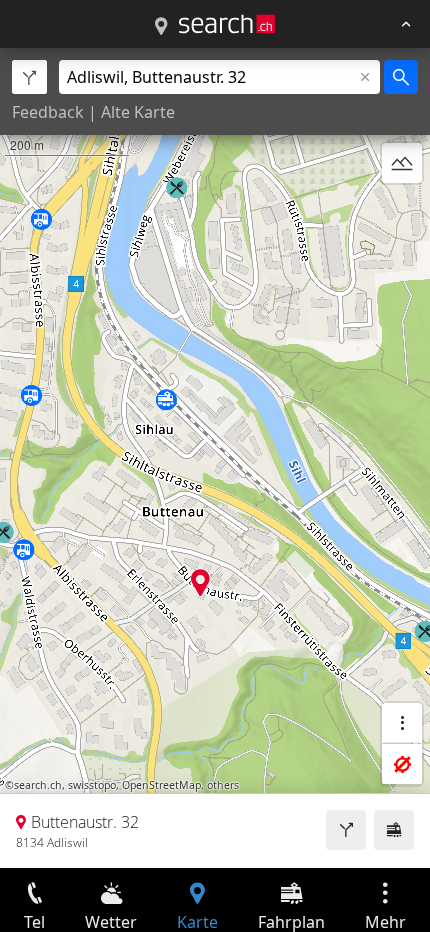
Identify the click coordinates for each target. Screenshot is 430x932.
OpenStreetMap (161, 785)
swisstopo (92, 785)
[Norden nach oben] (402, 211)
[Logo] (227, 24)
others (223, 785)
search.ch (38, 785)
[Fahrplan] (394, 830)
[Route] (346, 830)
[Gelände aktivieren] (402, 163)
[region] (215, 458)
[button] (200, 582)
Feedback (48, 112)
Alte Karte (138, 112)
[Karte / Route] (161, 27)
